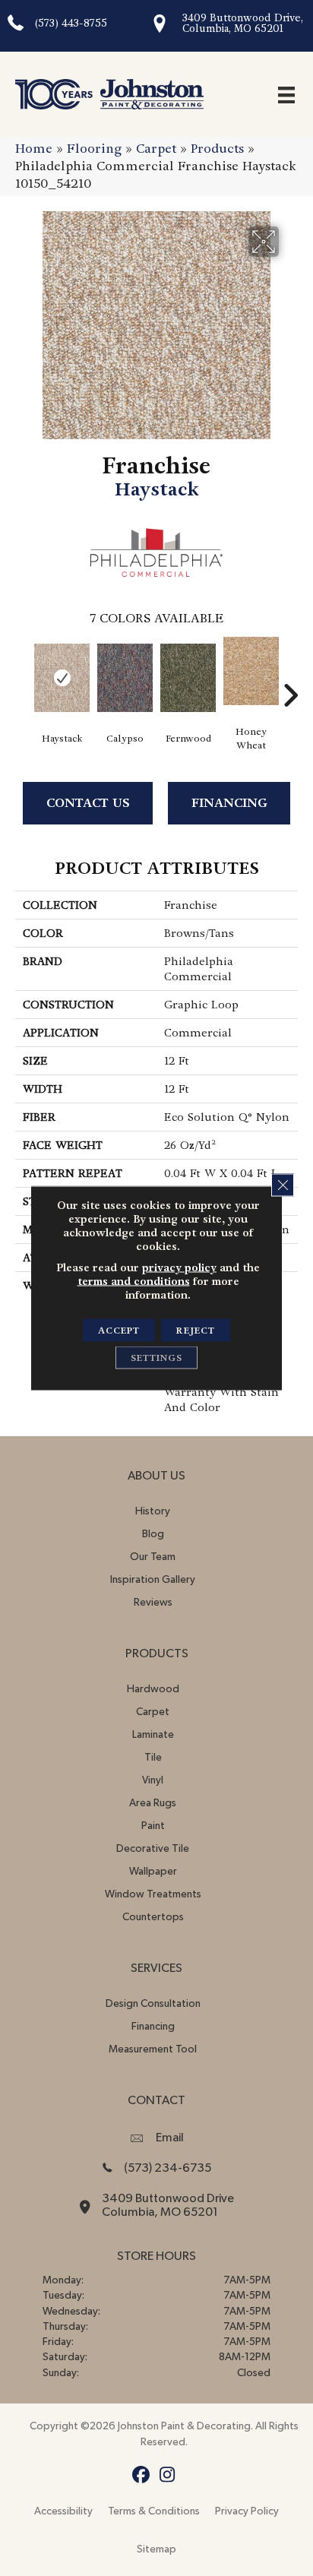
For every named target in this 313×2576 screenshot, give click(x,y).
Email (170, 2138)
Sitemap (156, 2549)
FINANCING (229, 803)
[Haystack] (62, 678)
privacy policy (179, 1267)
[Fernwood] (188, 678)
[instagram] (168, 2475)
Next (290, 672)
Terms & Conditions (154, 2511)
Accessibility (63, 2511)
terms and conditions (134, 1281)
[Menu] (286, 94)
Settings (156, 1358)
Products (217, 149)
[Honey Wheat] (251, 671)
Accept (119, 1331)
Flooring (94, 149)
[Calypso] (125, 678)
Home (34, 149)
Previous (23, 672)
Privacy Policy (247, 2511)
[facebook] (141, 2475)
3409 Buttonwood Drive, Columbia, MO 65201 (243, 23)
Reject (196, 1331)
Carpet (156, 149)
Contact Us (88, 803)
